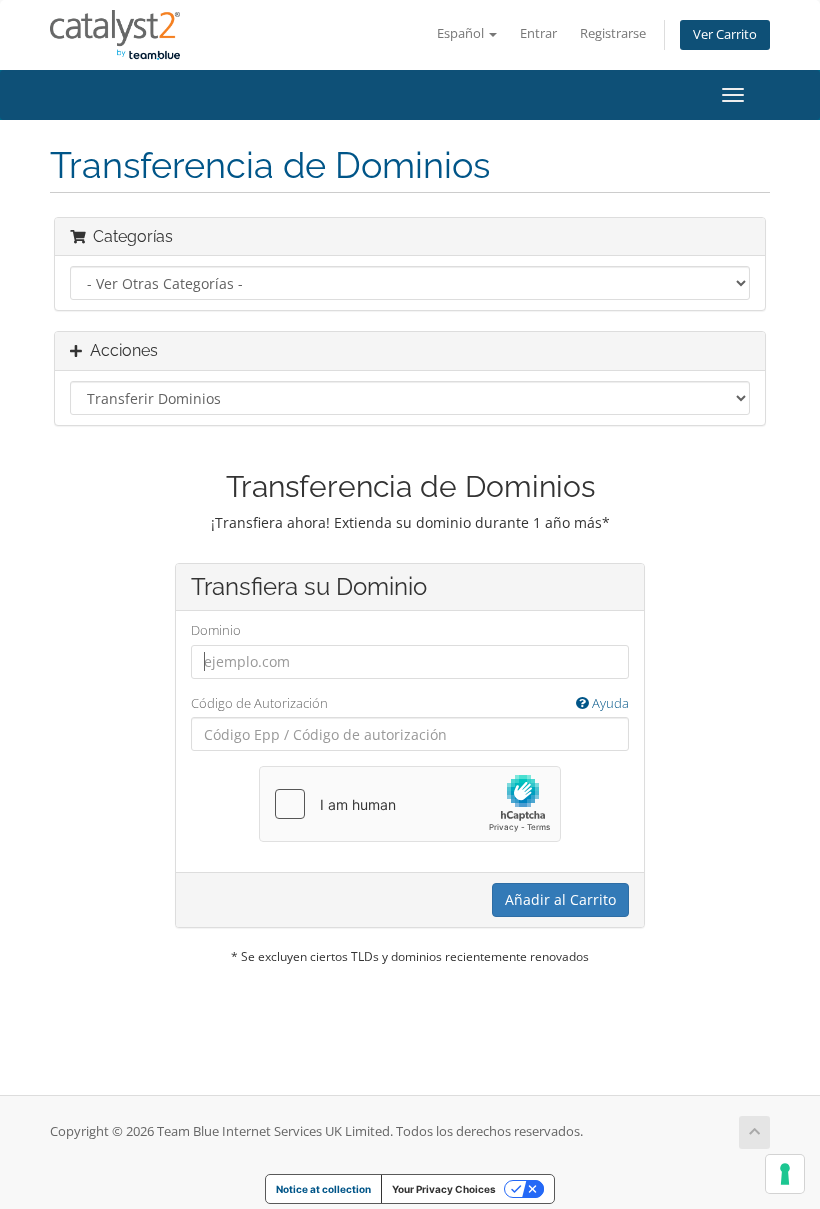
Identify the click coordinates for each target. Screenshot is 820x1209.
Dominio (216, 630)
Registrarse (613, 33)
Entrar (538, 33)
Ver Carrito (725, 34)
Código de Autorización (410, 703)
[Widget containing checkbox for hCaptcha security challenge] (410, 804)
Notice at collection (323, 1189)
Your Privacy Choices (444, 1189)
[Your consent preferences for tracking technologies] (785, 1174)
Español (462, 33)
